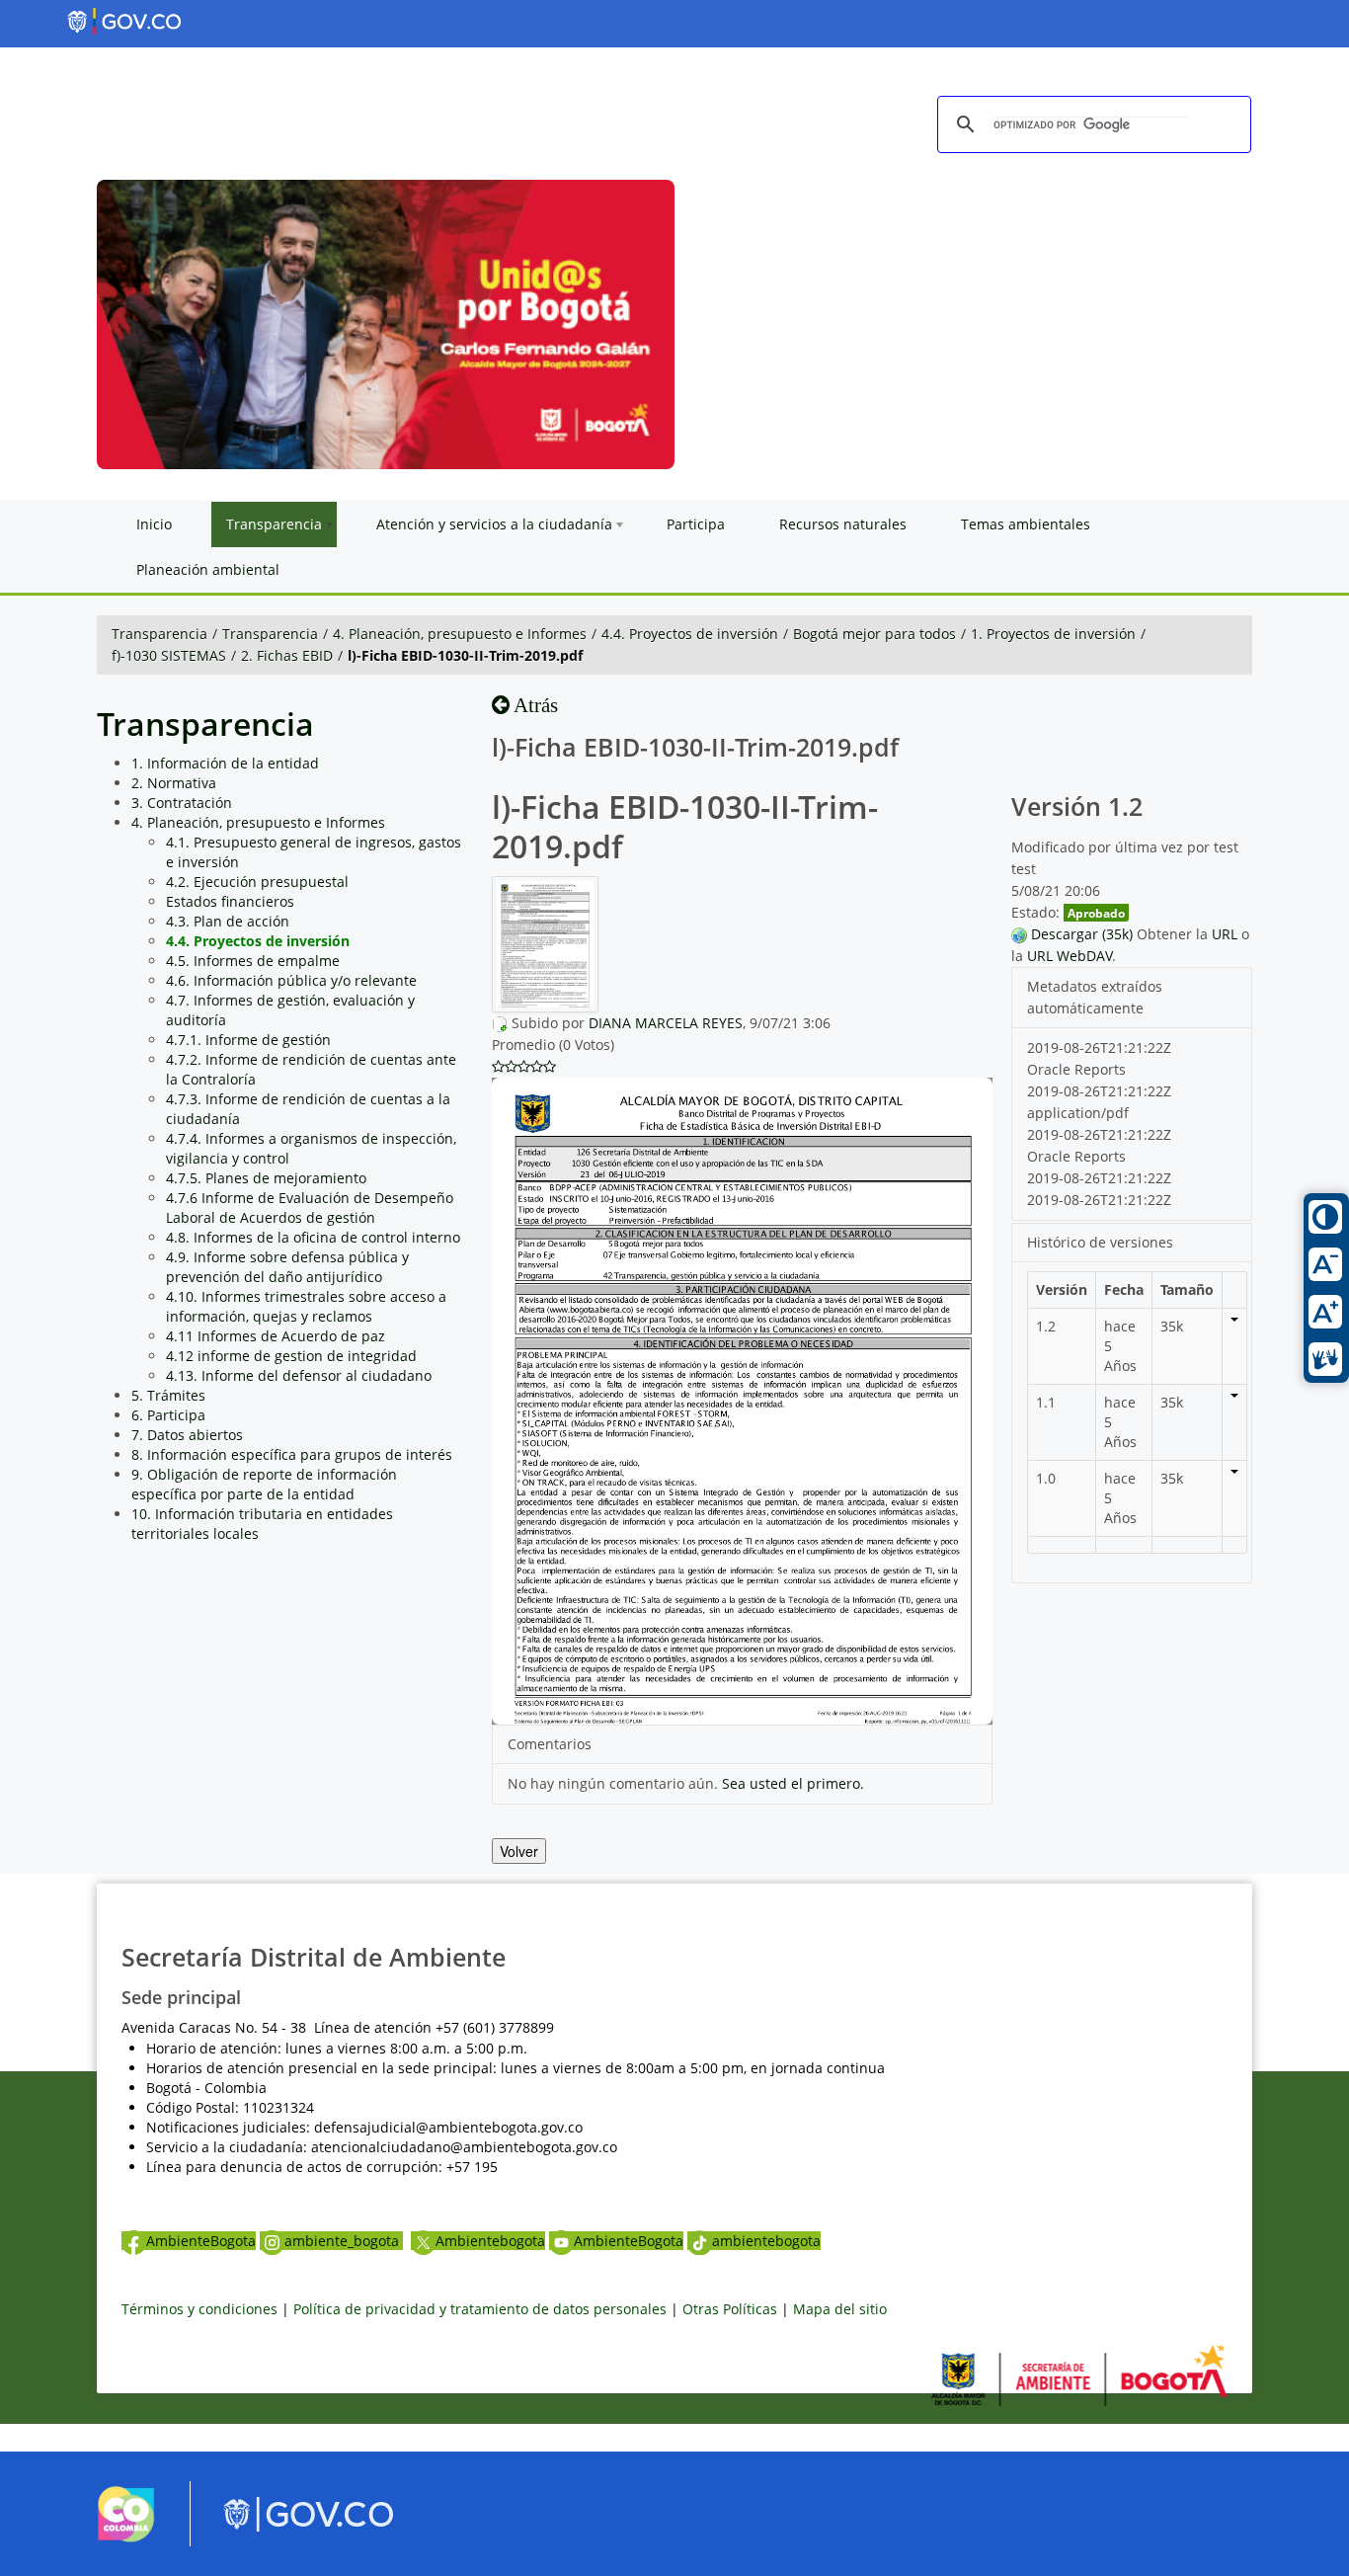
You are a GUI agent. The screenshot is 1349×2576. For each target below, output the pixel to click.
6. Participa (168, 1415)
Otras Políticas (730, 2309)
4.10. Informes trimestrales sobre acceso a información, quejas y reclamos (306, 1306)
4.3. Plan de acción (228, 921)
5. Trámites (168, 1395)
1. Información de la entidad (225, 763)
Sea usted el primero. (793, 1783)
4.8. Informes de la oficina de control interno (313, 1237)
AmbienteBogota (201, 2241)
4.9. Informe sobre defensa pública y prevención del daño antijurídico (287, 1267)
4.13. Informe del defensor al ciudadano (299, 1375)
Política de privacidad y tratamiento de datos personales (480, 2309)
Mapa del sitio (840, 2309)
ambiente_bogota (344, 2241)
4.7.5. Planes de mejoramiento (266, 1178)
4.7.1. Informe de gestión (248, 1040)
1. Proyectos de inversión (1053, 634)
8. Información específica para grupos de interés (292, 1454)
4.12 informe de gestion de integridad (291, 1356)
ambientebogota (766, 2241)
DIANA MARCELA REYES (666, 1023)
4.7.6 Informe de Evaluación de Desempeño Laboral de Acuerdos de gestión (310, 1207)
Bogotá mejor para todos (874, 634)
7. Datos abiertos (187, 1435)
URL (1225, 934)
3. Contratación (182, 803)
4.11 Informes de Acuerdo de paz (276, 1336)
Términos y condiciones (199, 2309)
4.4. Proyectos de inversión (690, 634)
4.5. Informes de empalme (253, 961)
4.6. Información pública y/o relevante (291, 980)
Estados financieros (230, 901)
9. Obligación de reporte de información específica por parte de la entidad (264, 1484)
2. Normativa (174, 783)
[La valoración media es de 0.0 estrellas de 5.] (498, 1067)
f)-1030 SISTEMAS (169, 655)
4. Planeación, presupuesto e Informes (460, 634)
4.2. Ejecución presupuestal (257, 882)
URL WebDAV (1070, 956)
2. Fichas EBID (287, 655)
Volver (519, 1851)
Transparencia (159, 634)
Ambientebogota (490, 2241)
